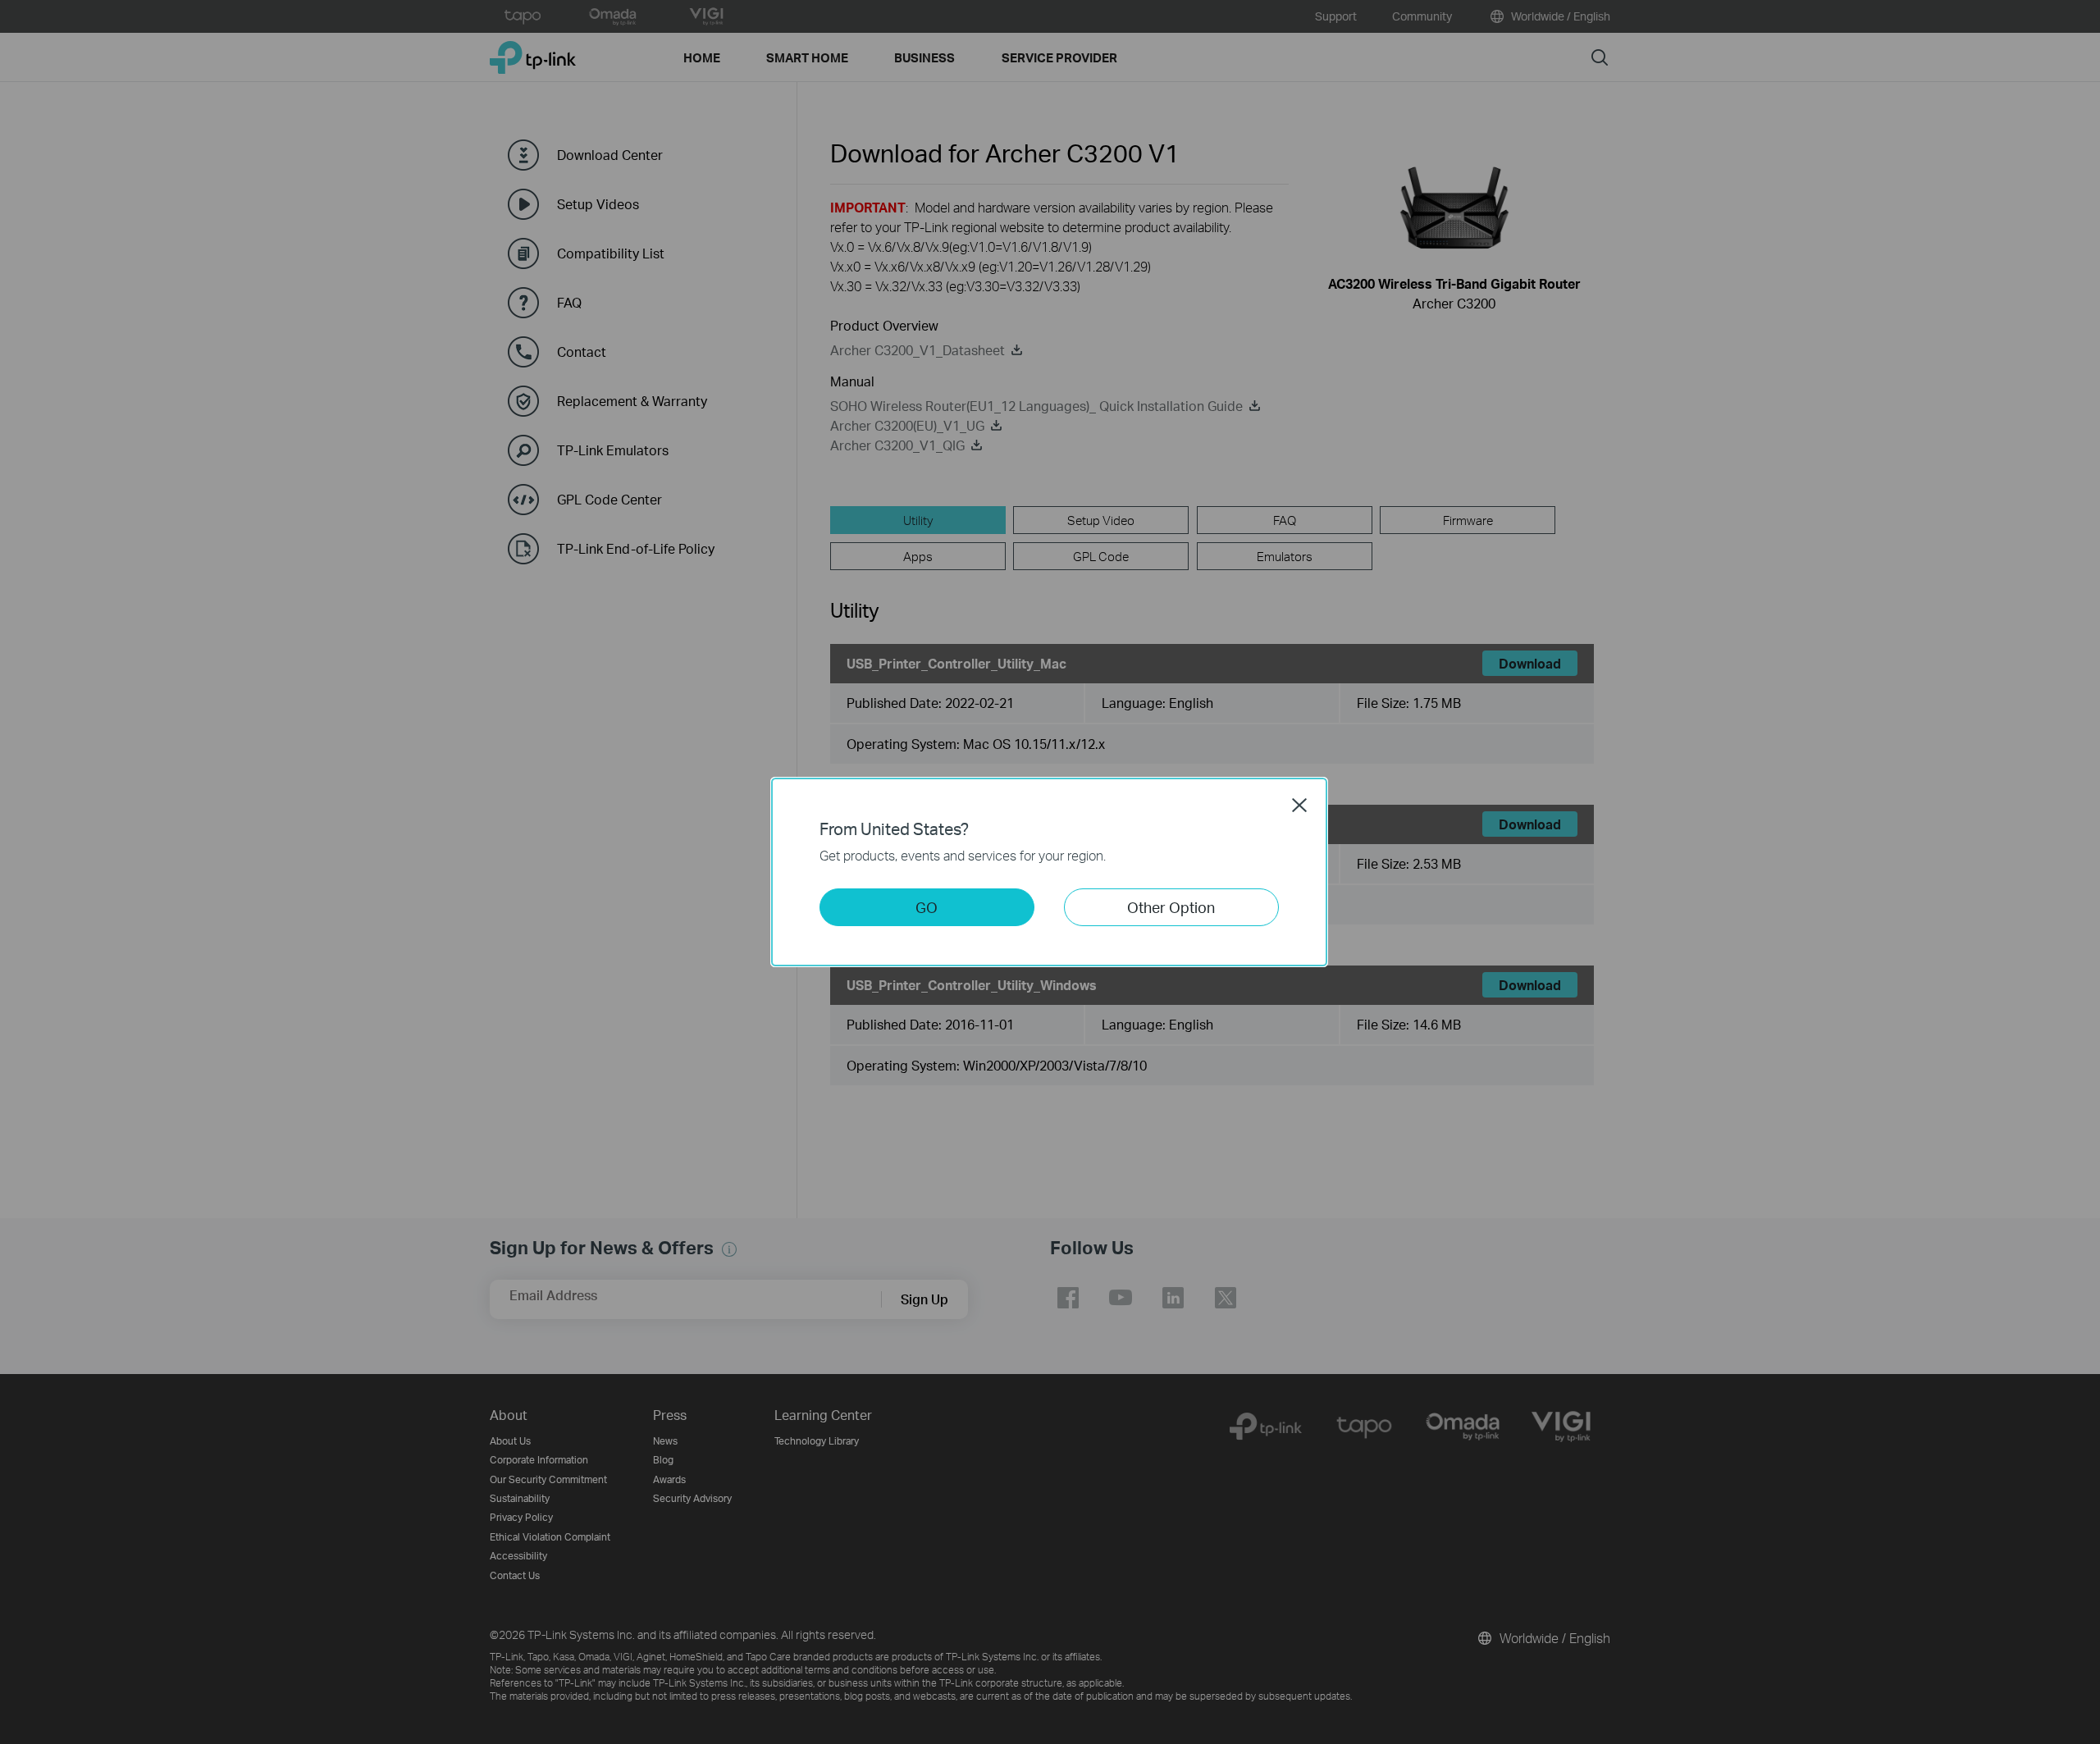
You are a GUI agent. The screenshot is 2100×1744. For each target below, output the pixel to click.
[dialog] (1050, 872)
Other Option (1171, 907)
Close (1299, 805)
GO (927, 907)
